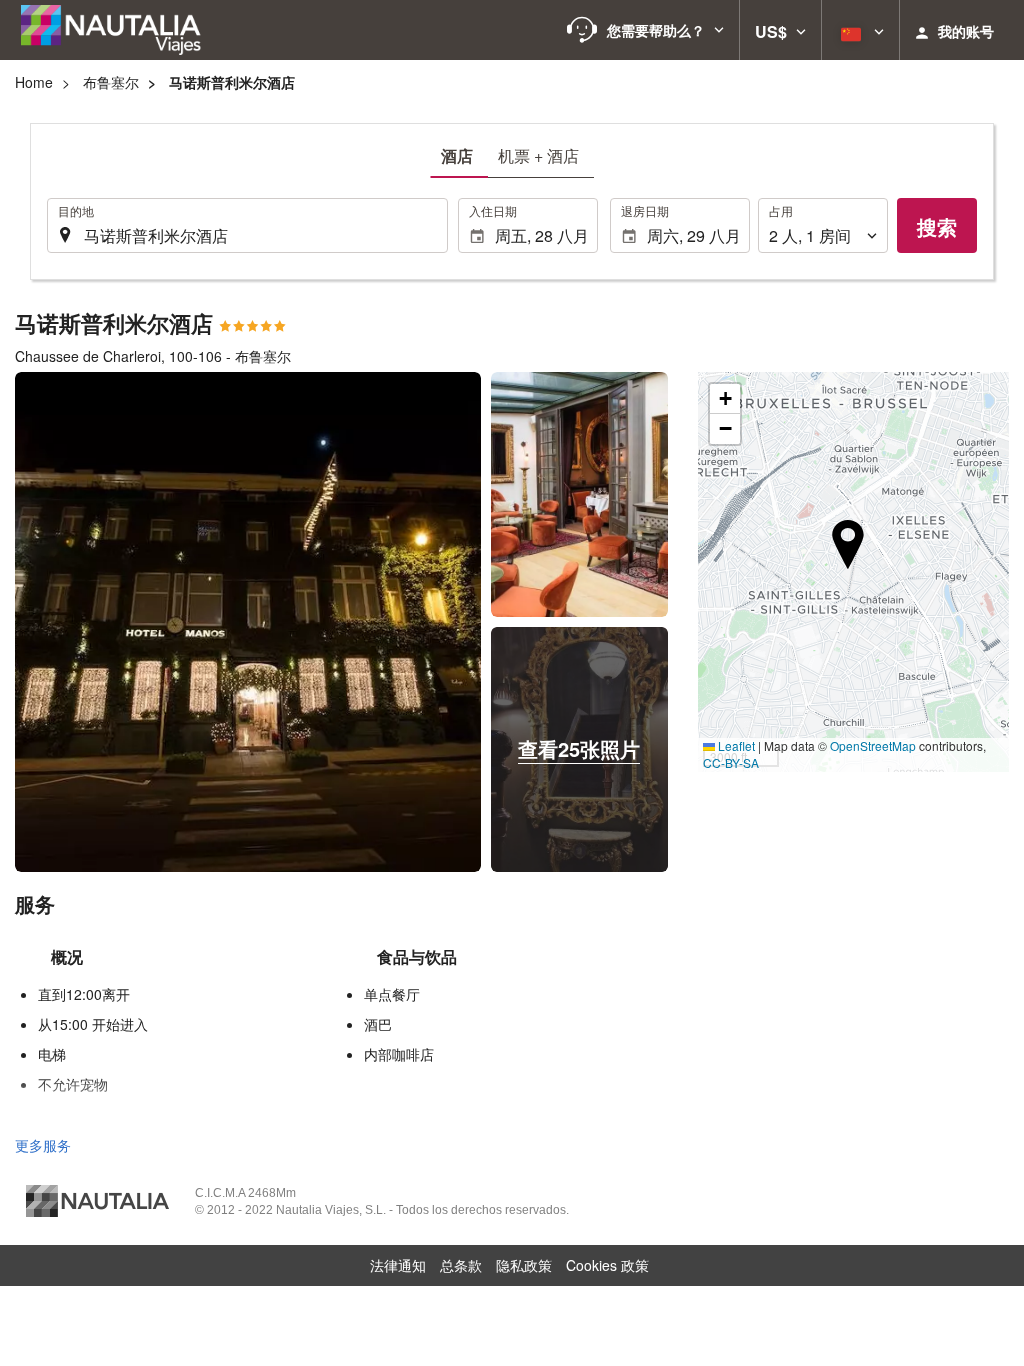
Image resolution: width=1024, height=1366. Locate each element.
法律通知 (398, 1265)
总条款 (461, 1265)
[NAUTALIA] (120, 30)
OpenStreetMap (873, 745)
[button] (645, 30)
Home (34, 82)
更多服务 (43, 1145)
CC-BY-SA (731, 762)
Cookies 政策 (607, 1265)
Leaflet (735, 745)
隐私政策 (524, 1265)
